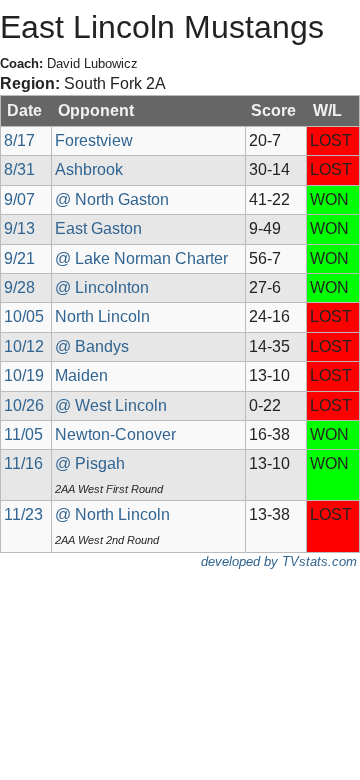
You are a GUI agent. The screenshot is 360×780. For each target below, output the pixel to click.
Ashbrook (89, 169)
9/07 (19, 199)
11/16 (23, 463)
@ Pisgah (90, 463)
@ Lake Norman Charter (141, 258)
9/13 (19, 228)
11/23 (23, 514)
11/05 (23, 434)
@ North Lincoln (112, 514)
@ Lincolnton (102, 287)
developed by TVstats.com (279, 561)
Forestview (94, 140)
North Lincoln (102, 316)
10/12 (24, 346)
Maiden (81, 375)
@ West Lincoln (111, 405)
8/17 (19, 140)
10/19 (24, 375)
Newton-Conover (115, 434)
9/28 (19, 287)
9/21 (19, 258)
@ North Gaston (112, 199)
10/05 (24, 316)
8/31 (19, 169)
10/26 (24, 405)
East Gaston (98, 228)
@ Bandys (92, 346)
